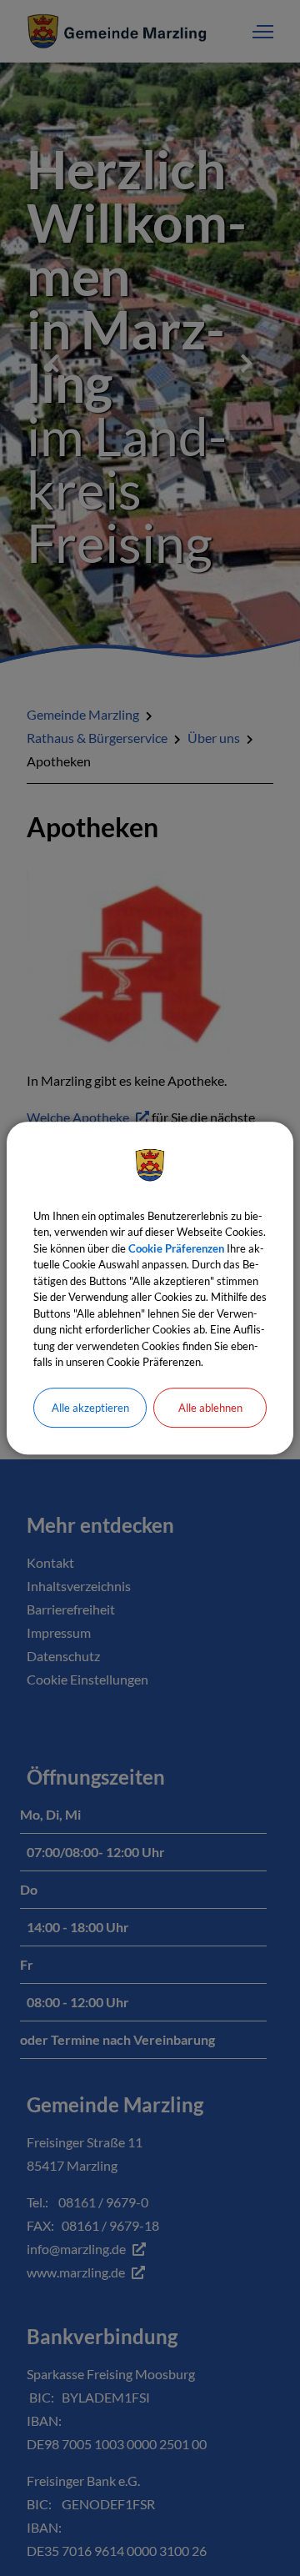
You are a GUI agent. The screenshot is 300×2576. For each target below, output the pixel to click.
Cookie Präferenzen (176, 1248)
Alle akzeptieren (90, 1408)
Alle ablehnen (210, 1408)
